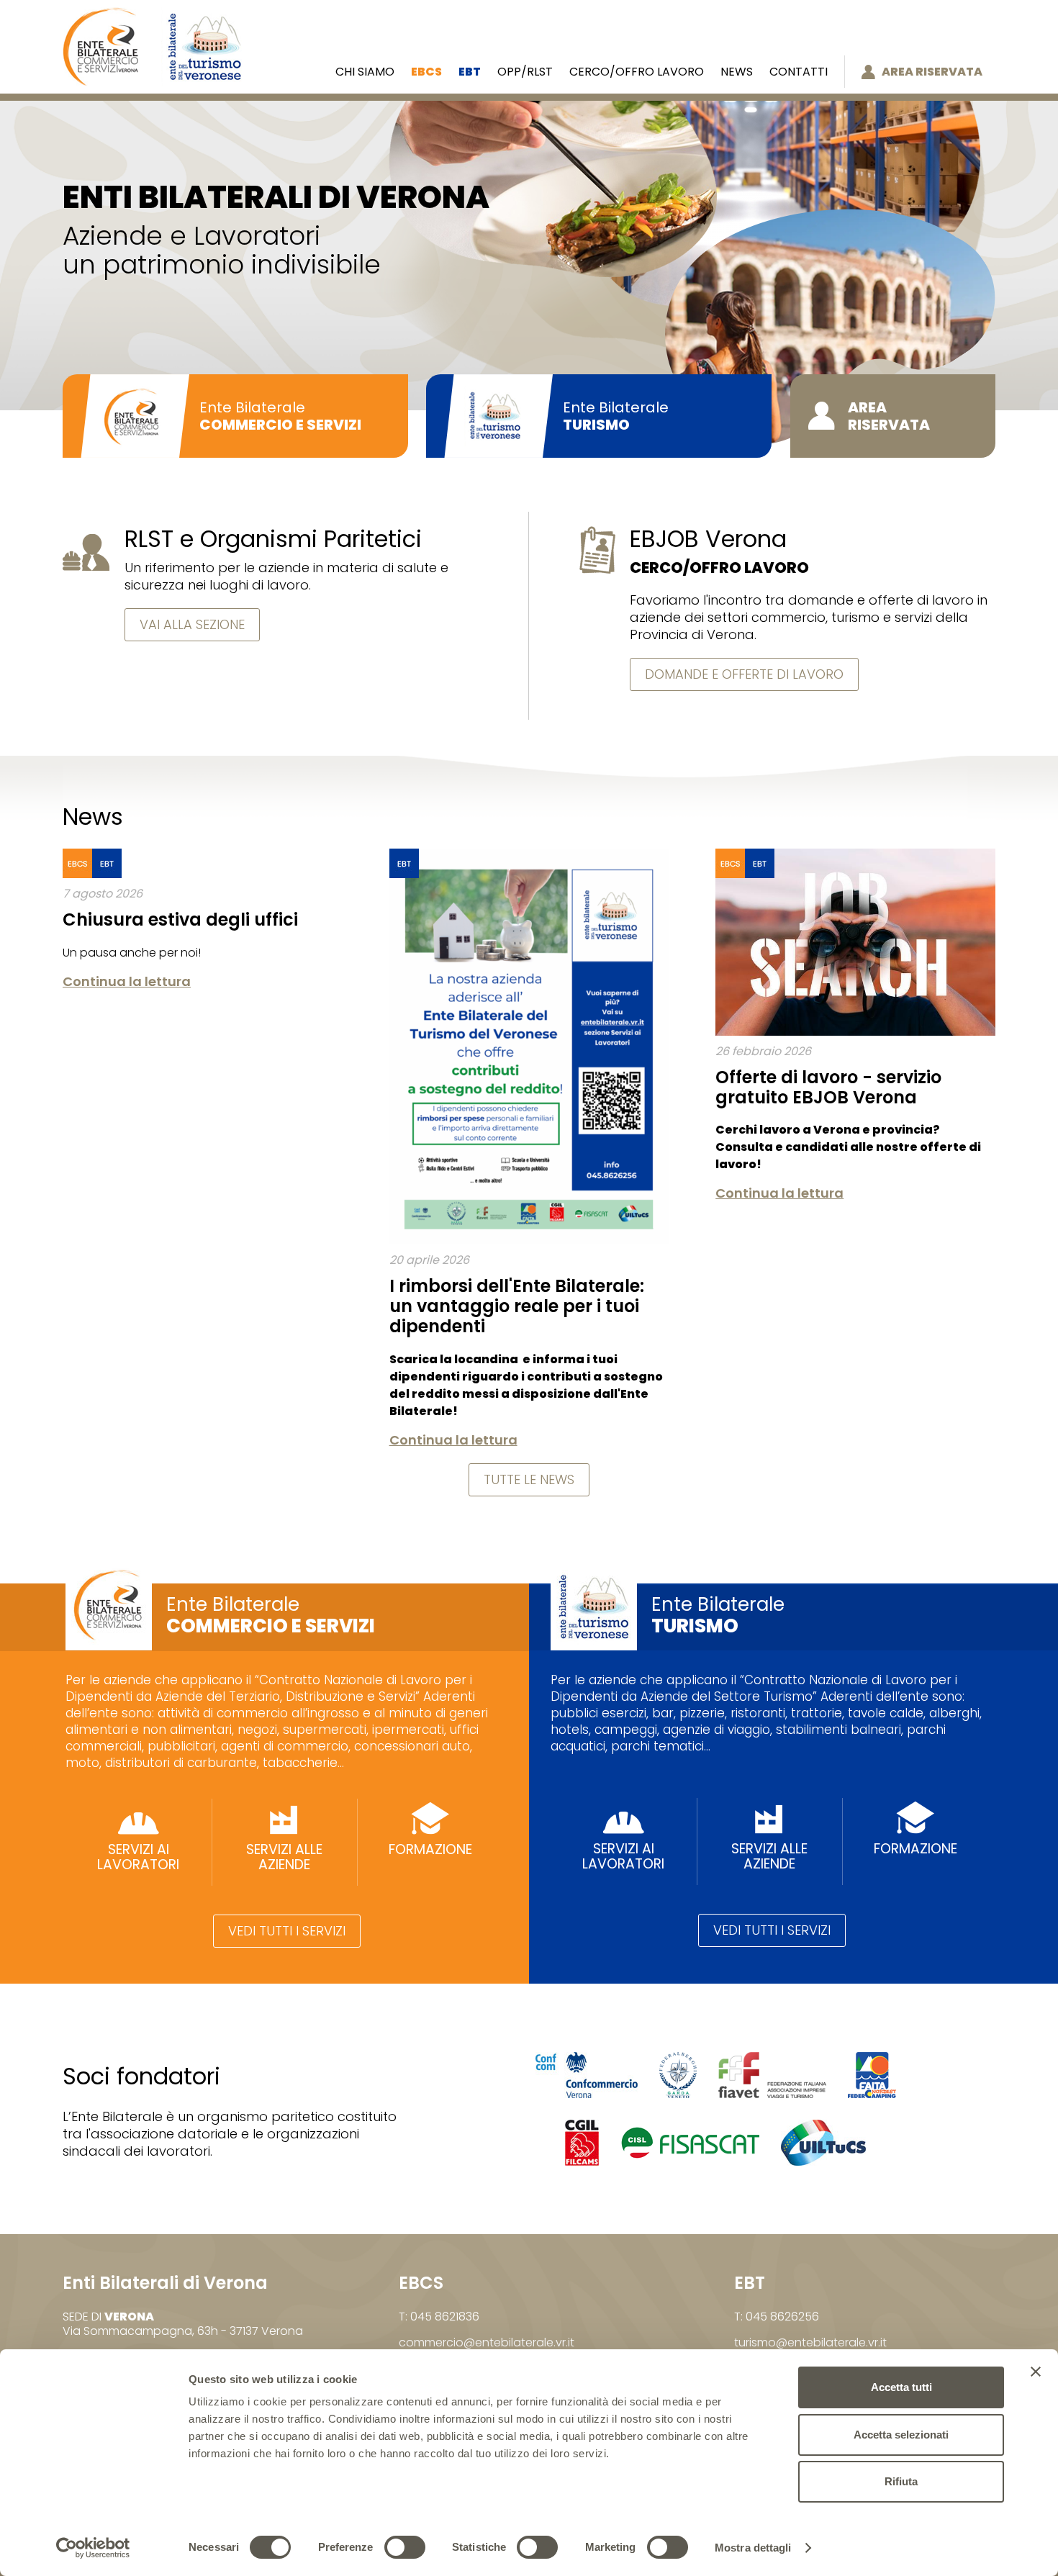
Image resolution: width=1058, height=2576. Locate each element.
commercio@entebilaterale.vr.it (487, 2342)
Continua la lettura (127, 981)
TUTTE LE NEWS (529, 1479)
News (737, 72)
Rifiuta (901, 2481)
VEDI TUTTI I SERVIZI (287, 1931)
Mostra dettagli (753, 2548)
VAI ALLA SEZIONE (192, 624)
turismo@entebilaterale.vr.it (810, 2342)
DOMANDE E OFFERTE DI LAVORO (744, 674)
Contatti (799, 72)
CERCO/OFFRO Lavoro (637, 72)
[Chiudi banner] (1036, 2372)
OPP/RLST (525, 72)
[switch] (405, 2547)
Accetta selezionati (901, 2435)
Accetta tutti (901, 2387)
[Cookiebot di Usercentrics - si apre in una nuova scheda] (93, 2548)
